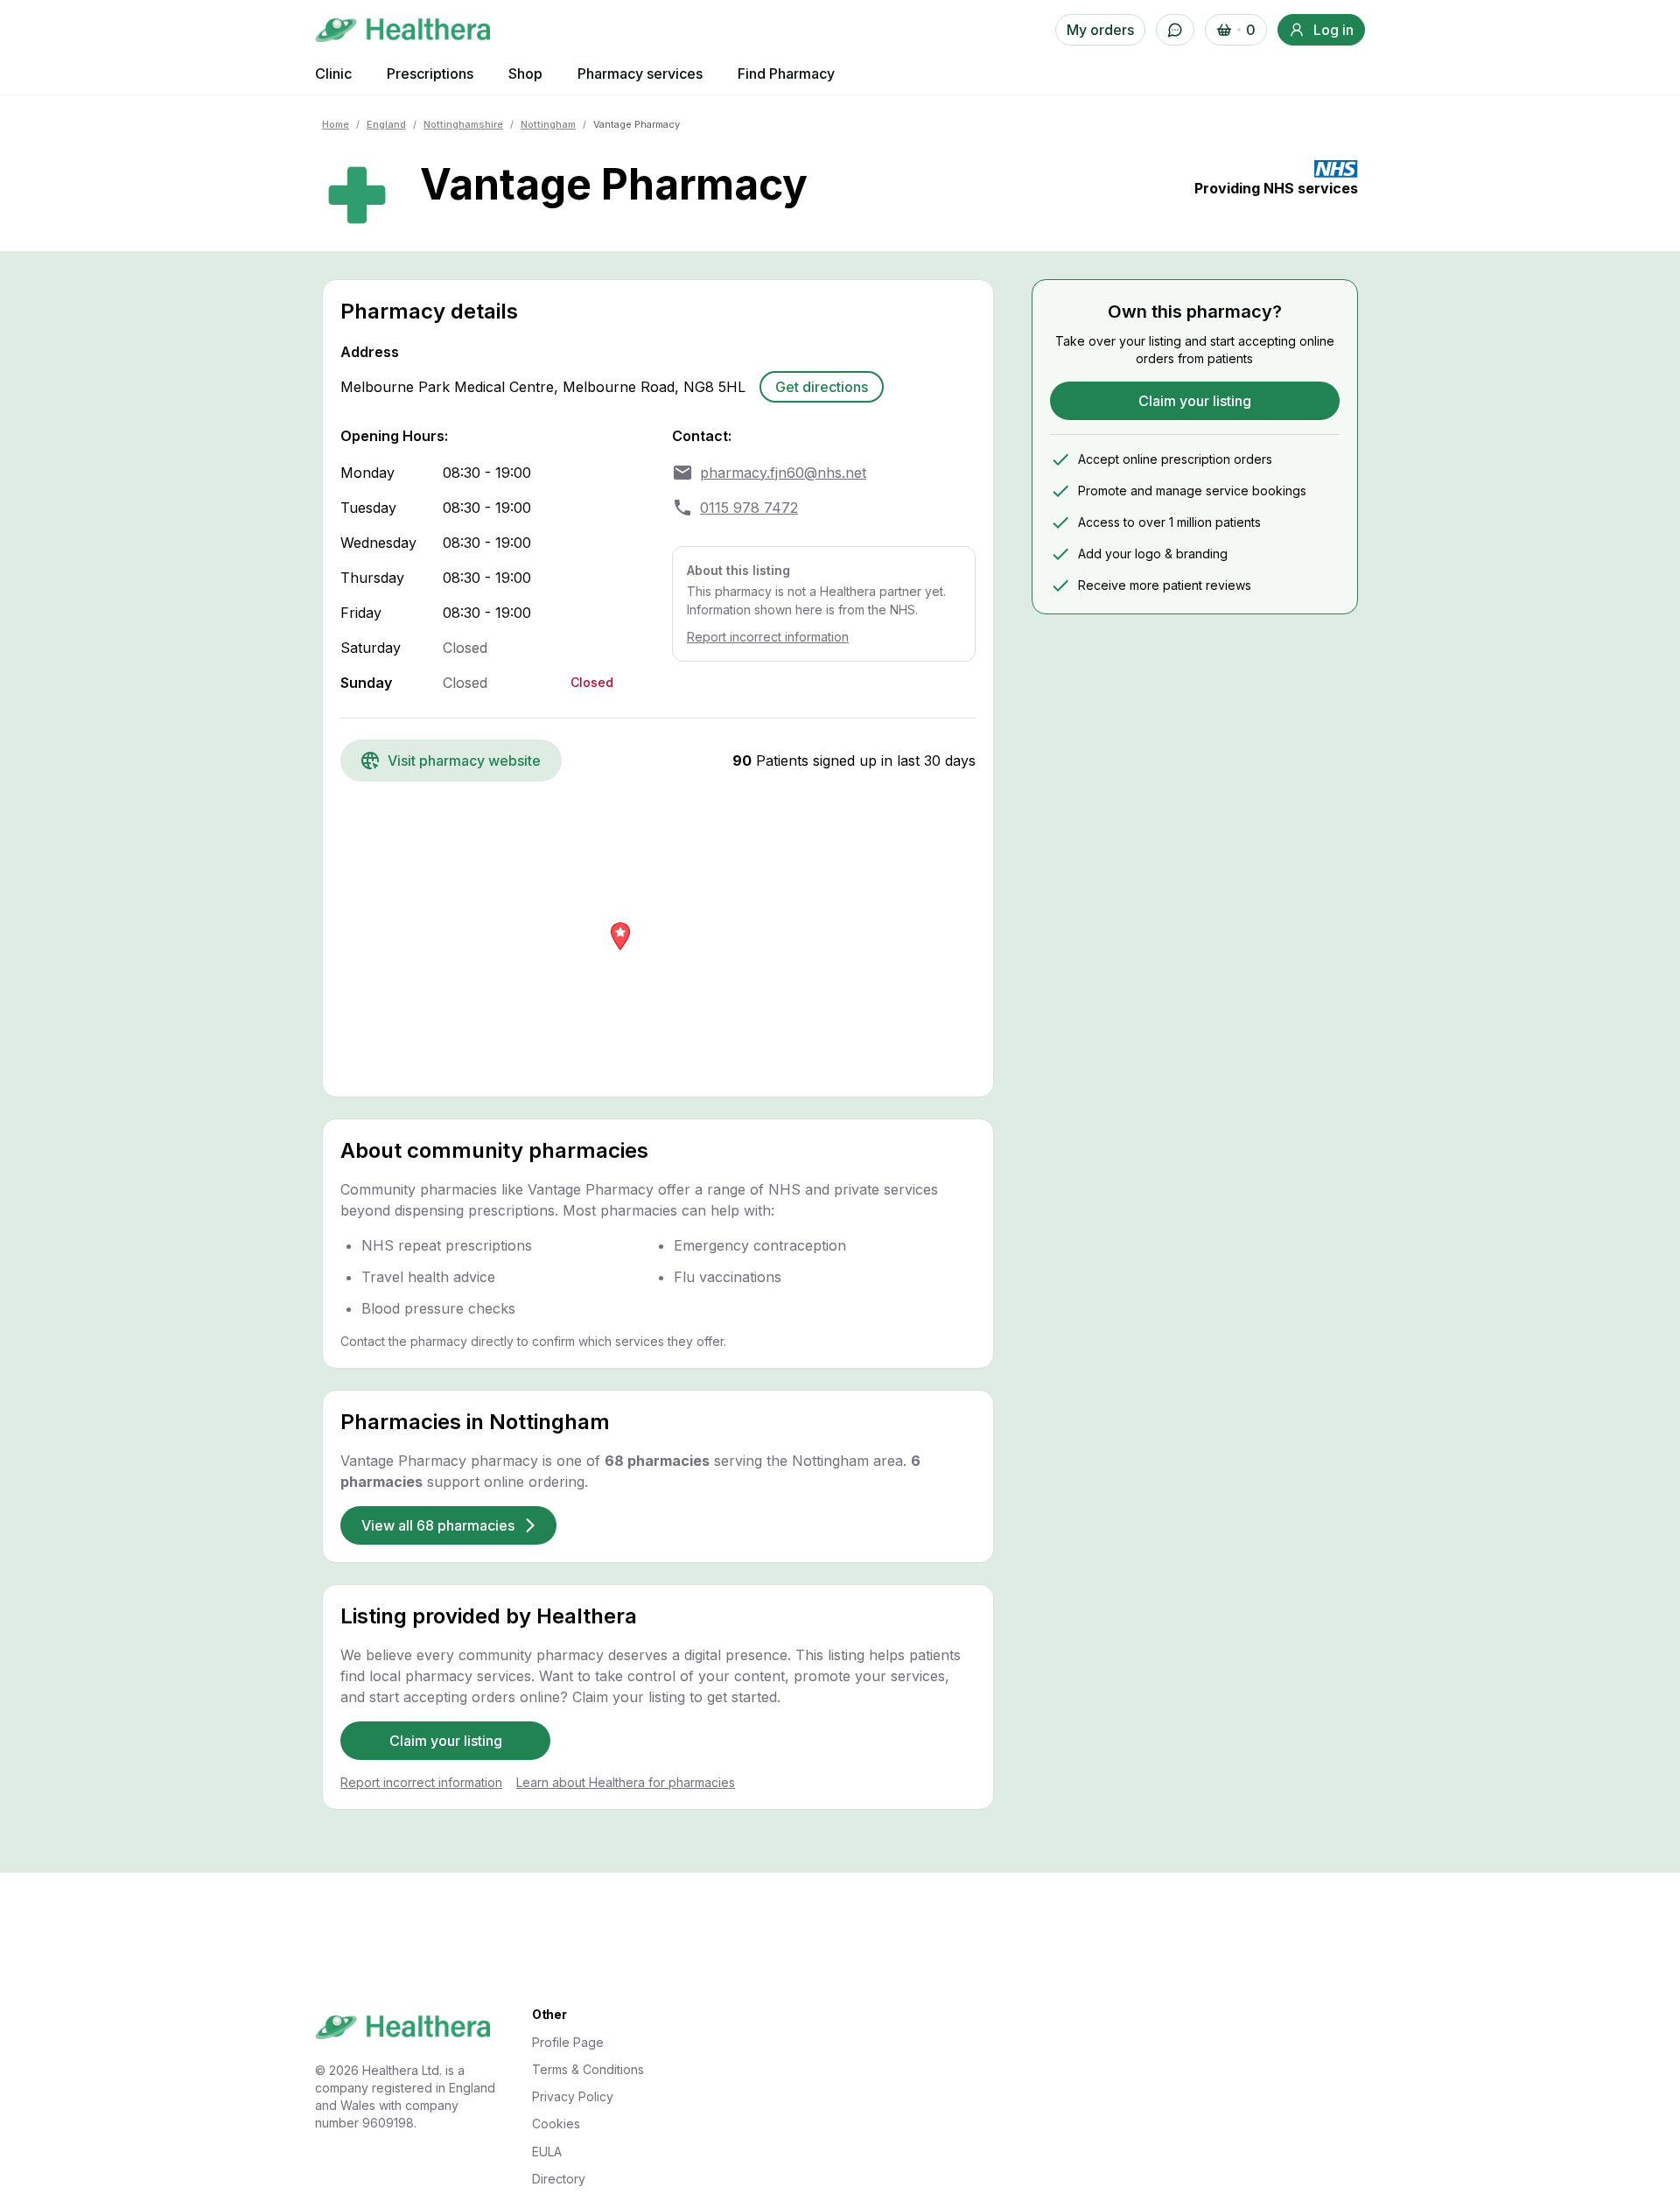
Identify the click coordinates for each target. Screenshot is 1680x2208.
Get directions (822, 387)
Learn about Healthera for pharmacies (626, 1782)
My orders (1100, 30)
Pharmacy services (640, 74)
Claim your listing (446, 1741)
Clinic (333, 74)
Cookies (556, 2124)
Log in (1333, 30)
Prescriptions (430, 74)
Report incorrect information (768, 637)
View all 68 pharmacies (438, 1525)
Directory (559, 2179)
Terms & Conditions (588, 2069)
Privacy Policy (573, 2096)
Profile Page (568, 2042)
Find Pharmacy (786, 74)
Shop (525, 74)
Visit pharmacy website (464, 761)
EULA (547, 2152)
